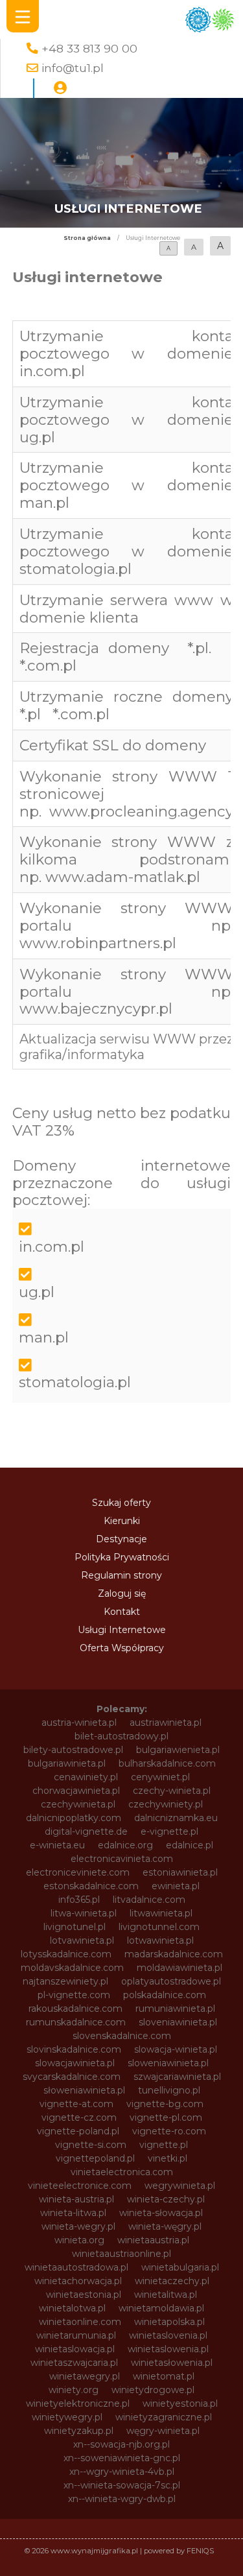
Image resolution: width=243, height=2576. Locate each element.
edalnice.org (125, 1845)
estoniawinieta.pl (180, 1872)
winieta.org (79, 2240)
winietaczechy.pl (172, 2281)
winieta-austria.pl (76, 2199)
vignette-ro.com (169, 2131)
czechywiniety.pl (166, 1804)
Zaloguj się (122, 1593)
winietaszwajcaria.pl (74, 2363)
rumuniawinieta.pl (175, 2009)
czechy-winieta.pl (172, 1791)
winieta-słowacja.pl (161, 2213)
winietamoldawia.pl (161, 2308)
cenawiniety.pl (86, 1777)
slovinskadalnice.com (74, 2049)
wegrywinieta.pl (180, 2186)
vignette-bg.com (165, 2104)
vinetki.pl (168, 2158)
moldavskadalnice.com (72, 1968)
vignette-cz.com (79, 2117)
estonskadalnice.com (91, 1886)
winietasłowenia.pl (172, 2363)
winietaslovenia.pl (168, 2335)
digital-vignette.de (86, 1831)
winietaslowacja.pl (75, 2349)
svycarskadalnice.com (72, 2077)
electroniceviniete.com (78, 1872)
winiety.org (74, 2390)
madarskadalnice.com (174, 1954)
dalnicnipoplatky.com (74, 1818)
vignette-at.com (76, 2104)
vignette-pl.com (166, 2117)
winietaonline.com (80, 2322)
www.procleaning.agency (141, 811)
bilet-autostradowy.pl (121, 1736)
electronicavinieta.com (122, 1859)
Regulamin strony (121, 1575)
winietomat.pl (164, 2376)
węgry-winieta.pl (163, 2431)
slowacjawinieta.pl (75, 2063)
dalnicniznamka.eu (176, 1818)
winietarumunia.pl (76, 2335)
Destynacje (121, 1539)
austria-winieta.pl (79, 1723)
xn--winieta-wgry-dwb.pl (122, 2499)
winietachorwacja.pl (78, 2281)
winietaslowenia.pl (168, 2349)
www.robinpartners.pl (98, 943)
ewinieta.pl (176, 1886)
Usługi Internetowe (122, 1630)
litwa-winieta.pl (84, 1913)
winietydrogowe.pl (153, 2390)
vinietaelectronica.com (122, 2172)
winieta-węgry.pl (165, 2226)
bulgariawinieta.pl (67, 1763)
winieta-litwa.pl (73, 2213)
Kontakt (122, 1612)
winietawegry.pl (85, 2376)
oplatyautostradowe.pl (171, 1981)
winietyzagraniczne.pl (164, 2417)
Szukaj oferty (121, 1503)
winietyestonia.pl (180, 2403)
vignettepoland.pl (95, 2158)
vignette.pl (164, 2145)
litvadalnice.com (149, 1900)
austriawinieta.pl (166, 1723)
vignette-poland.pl (78, 2131)
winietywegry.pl (67, 2417)
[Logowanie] (60, 88)
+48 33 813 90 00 (89, 48)
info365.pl (79, 1900)
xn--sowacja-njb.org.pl (121, 2444)
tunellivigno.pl (169, 2090)
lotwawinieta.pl (160, 1940)
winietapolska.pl (169, 2322)
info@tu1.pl (73, 68)
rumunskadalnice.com (76, 2022)
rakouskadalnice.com (75, 2009)
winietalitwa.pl (166, 2295)
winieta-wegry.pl (78, 2226)
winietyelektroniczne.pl (78, 2403)
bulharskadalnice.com (167, 1763)
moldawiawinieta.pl (179, 1968)
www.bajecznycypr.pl (96, 1008)
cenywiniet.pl (160, 1777)
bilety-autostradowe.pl (73, 1750)
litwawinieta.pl (161, 1913)
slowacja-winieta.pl (176, 2049)
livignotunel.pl (75, 1927)
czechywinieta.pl (78, 1804)
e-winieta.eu (57, 1845)
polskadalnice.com (165, 1995)
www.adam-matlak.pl (123, 877)
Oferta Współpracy (122, 1648)
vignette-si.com (91, 2145)
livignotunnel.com (159, 1927)
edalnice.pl (190, 1845)
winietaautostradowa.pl (76, 2267)
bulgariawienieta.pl (178, 1750)
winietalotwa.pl (72, 2308)
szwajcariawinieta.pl (177, 2077)
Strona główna (87, 238)
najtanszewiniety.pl (65, 1981)
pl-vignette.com (74, 1995)
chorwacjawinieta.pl (76, 1791)
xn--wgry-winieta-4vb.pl (122, 2472)
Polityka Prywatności (122, 1557)
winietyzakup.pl (79, 2431)
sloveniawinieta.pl (178, 2022)
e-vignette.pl (169, 1831)
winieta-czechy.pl (166, 2199)
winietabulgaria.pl (180, 2267)
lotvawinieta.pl (82, 1940)
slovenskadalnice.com (122, 2036)
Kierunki (122, 1521)
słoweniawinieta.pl (84, 2090)
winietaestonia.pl (84, 2295)
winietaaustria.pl (153, 2240)
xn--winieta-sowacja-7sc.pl (122, 2485)
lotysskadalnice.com (66, 1954)
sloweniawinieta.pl (168, 2063)
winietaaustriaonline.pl (121, 2254)
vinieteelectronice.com (80, 2186)
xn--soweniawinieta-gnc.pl (122, 2458)
